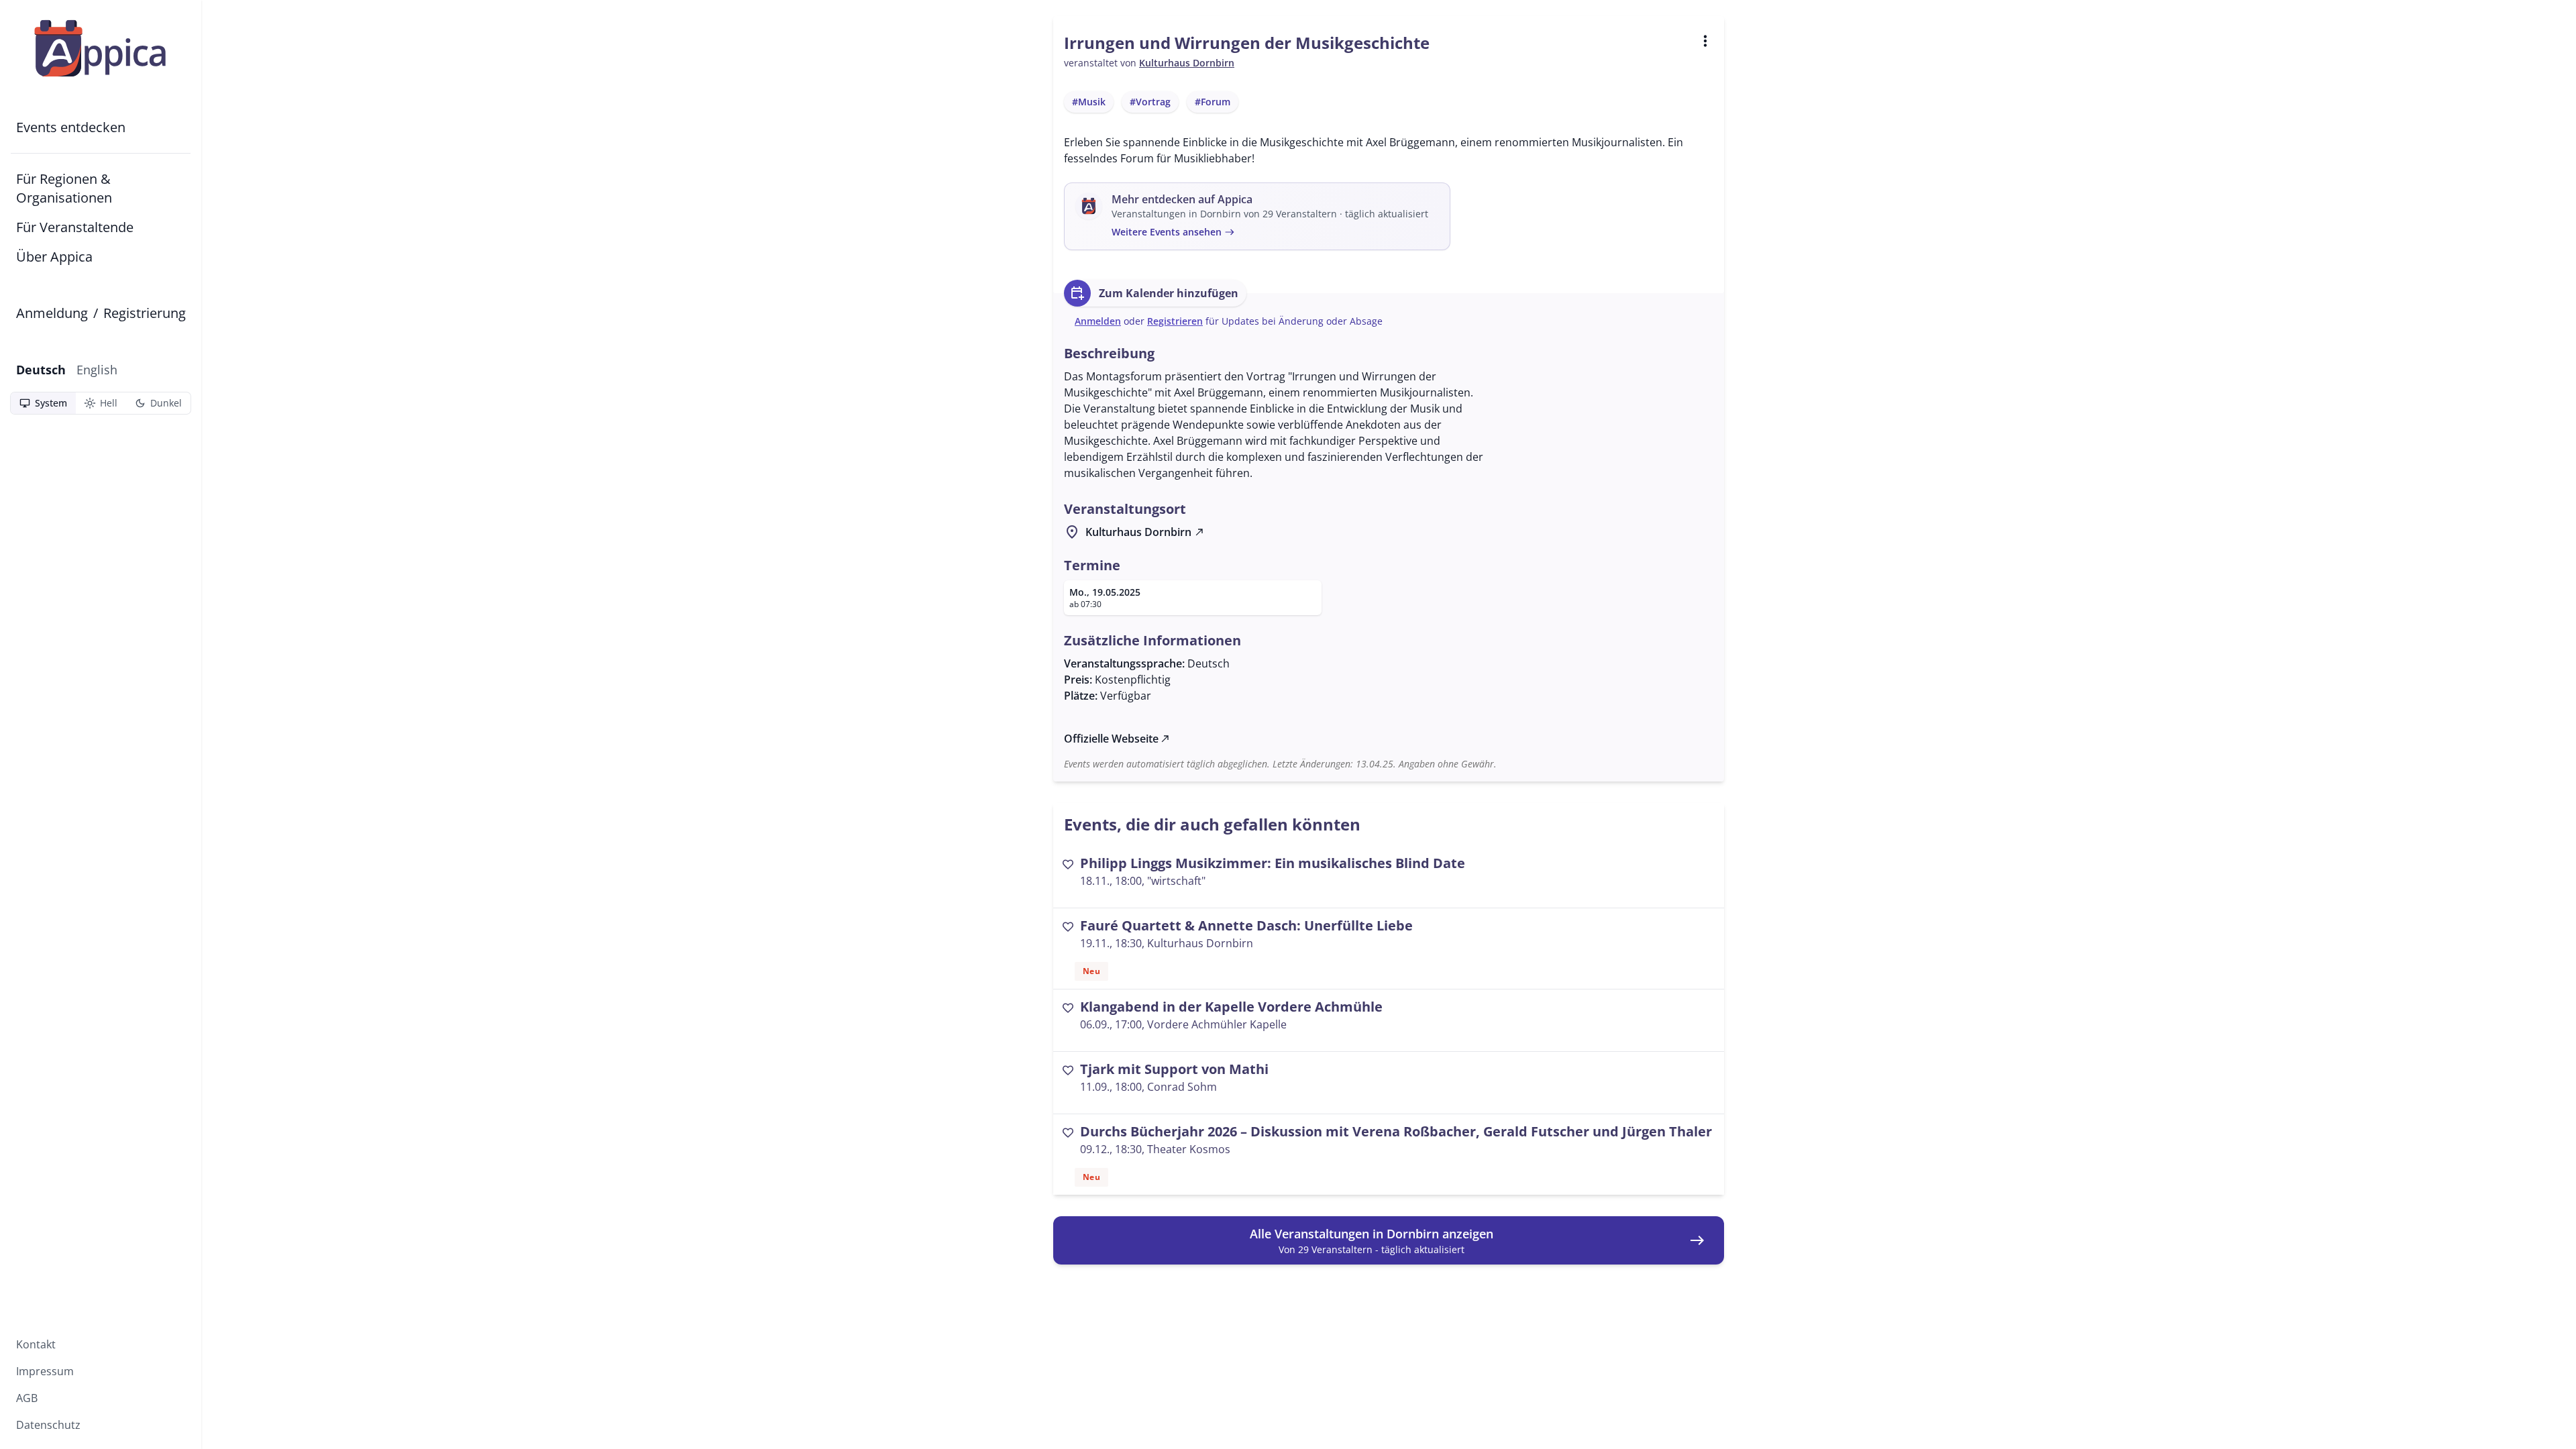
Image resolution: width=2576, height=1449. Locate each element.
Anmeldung (52, 313)
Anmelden (1098, 321)
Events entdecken (71, 127)
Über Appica (54, 257)
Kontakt (36, 1344)
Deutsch (41, 370)
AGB (27, 1398)
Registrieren (1175, 321)
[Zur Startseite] (101, 48)
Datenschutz (48, 1425)
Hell (101, 403)
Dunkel (158, 403)
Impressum (45, 1371)
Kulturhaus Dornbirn (1187, 63)
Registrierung (145, 313)
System (43, 403)
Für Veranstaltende (75, 227)
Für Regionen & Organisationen (64, 188)
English (97, 370)
